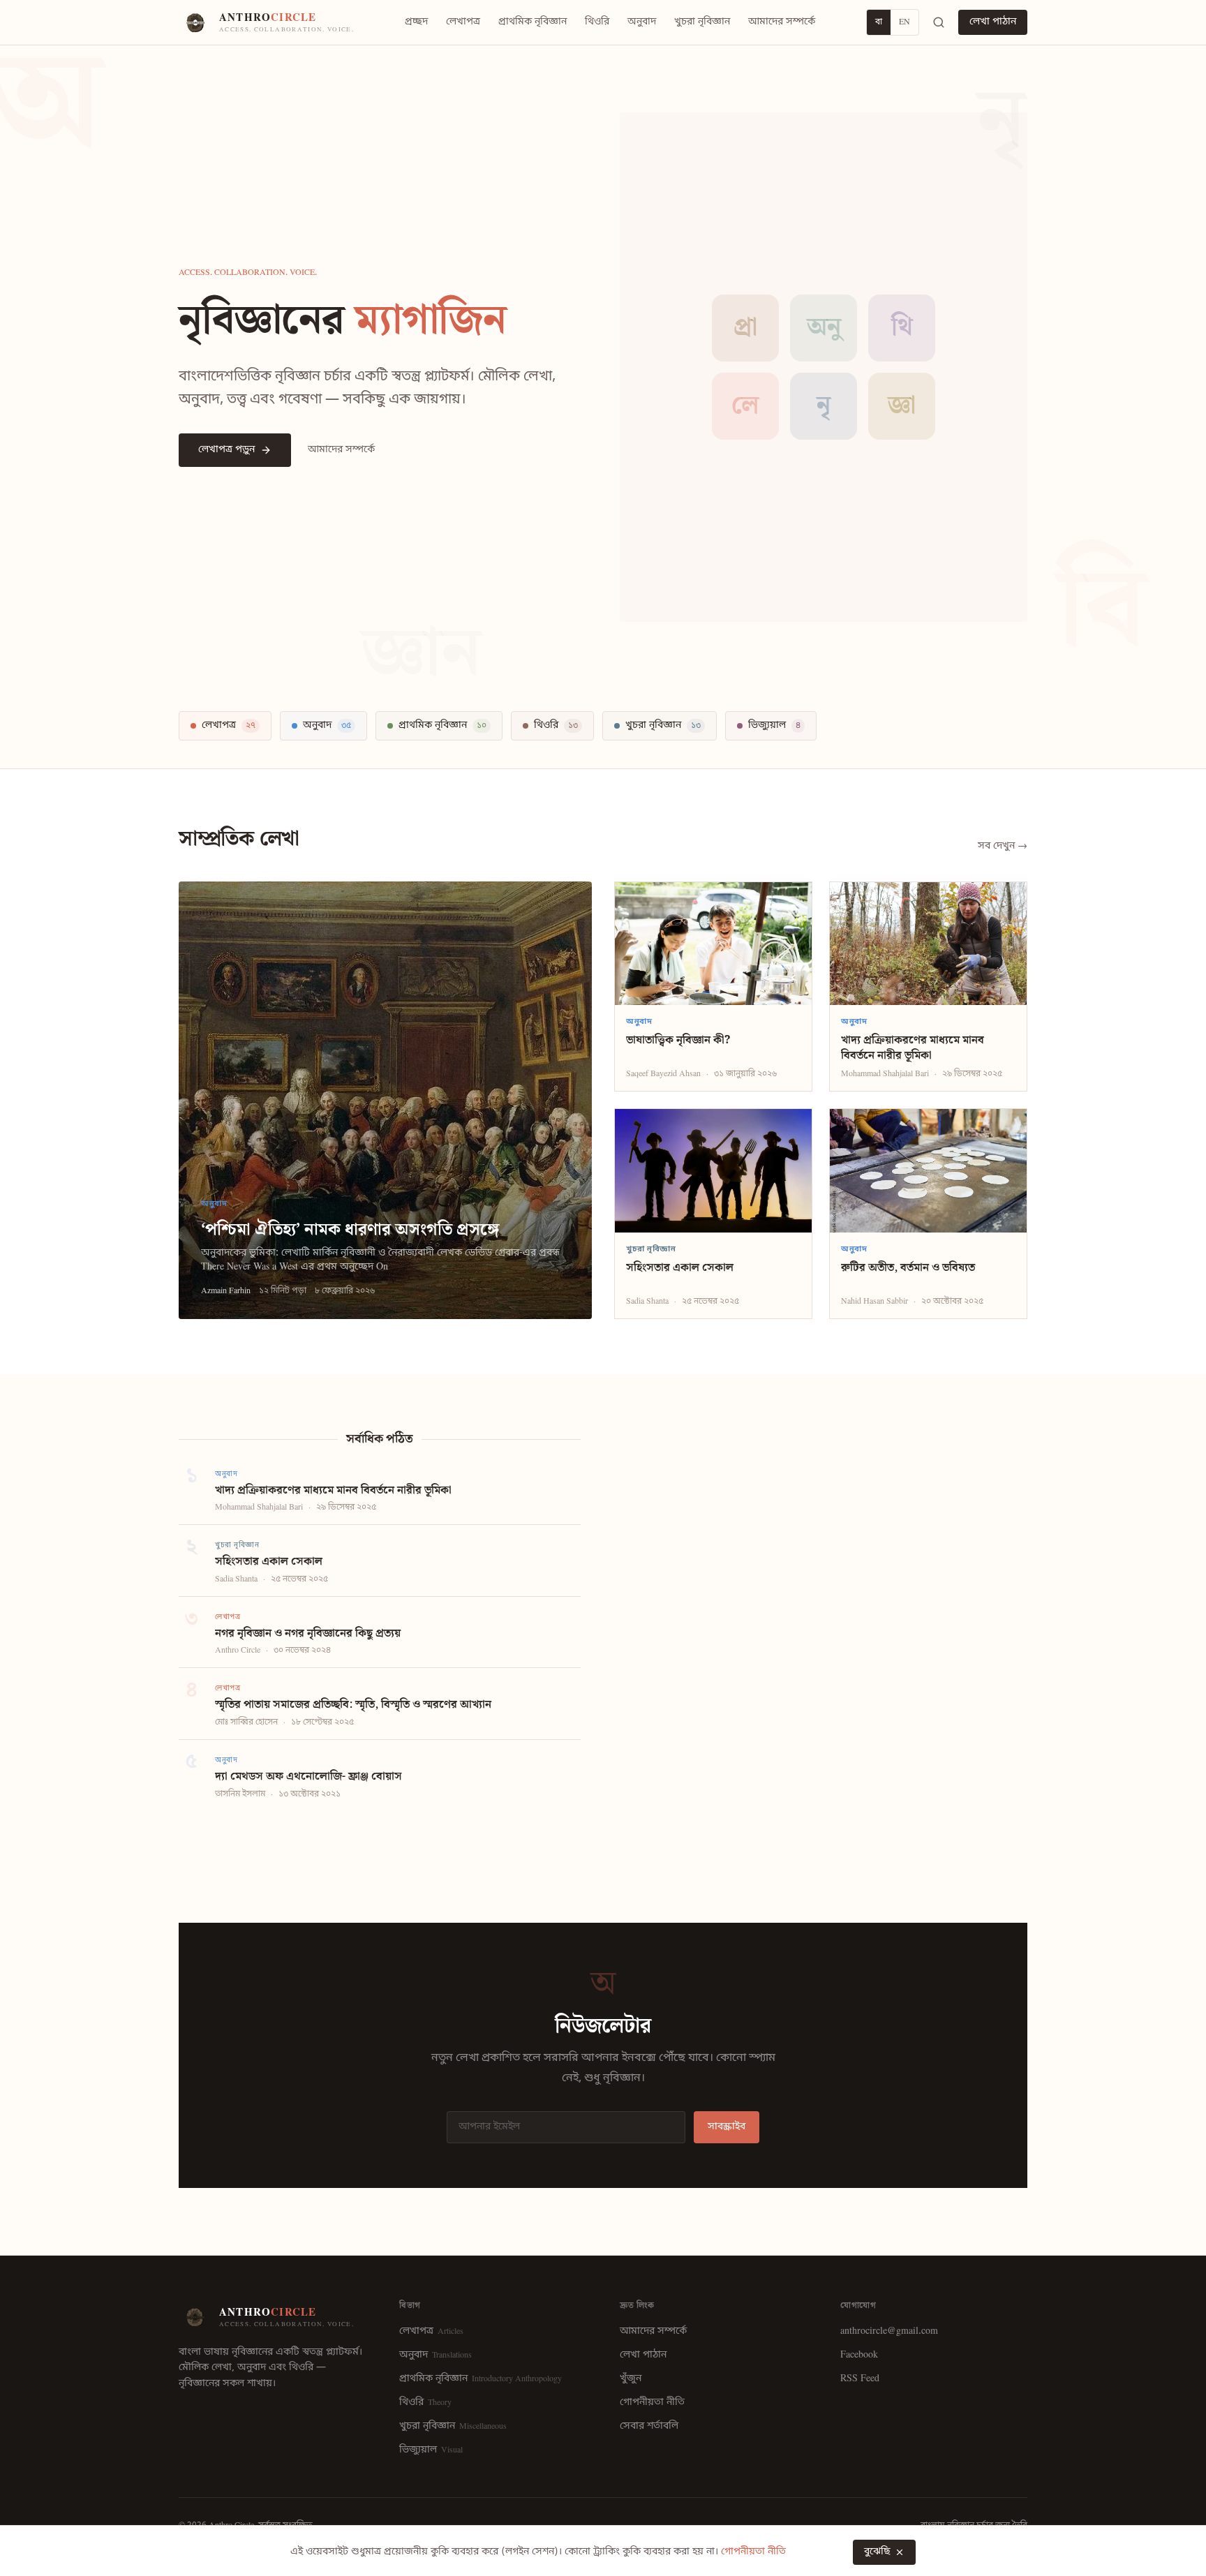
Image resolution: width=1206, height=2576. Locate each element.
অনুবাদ (642, 22)
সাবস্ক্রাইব (727, 2127)
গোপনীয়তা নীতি (652, 2403)
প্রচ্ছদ (416, 22)
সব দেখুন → (1003, 846)
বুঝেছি (877, 2552)
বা (879, 22)
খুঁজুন (631, 2379)
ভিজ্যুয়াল (431, 2450)
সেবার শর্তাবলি (649, 2426)
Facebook (859, 2355)
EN (904, 22)
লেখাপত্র (463, 22)
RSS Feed (860, 2379)
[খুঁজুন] (939, 22)
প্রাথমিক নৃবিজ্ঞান (533, 22)
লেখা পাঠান (993, 22)
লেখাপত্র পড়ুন (226, 450)
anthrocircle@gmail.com (889, 2331)
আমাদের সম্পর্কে (782, 22)
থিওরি (597, 22)
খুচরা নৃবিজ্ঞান (702, 22)
